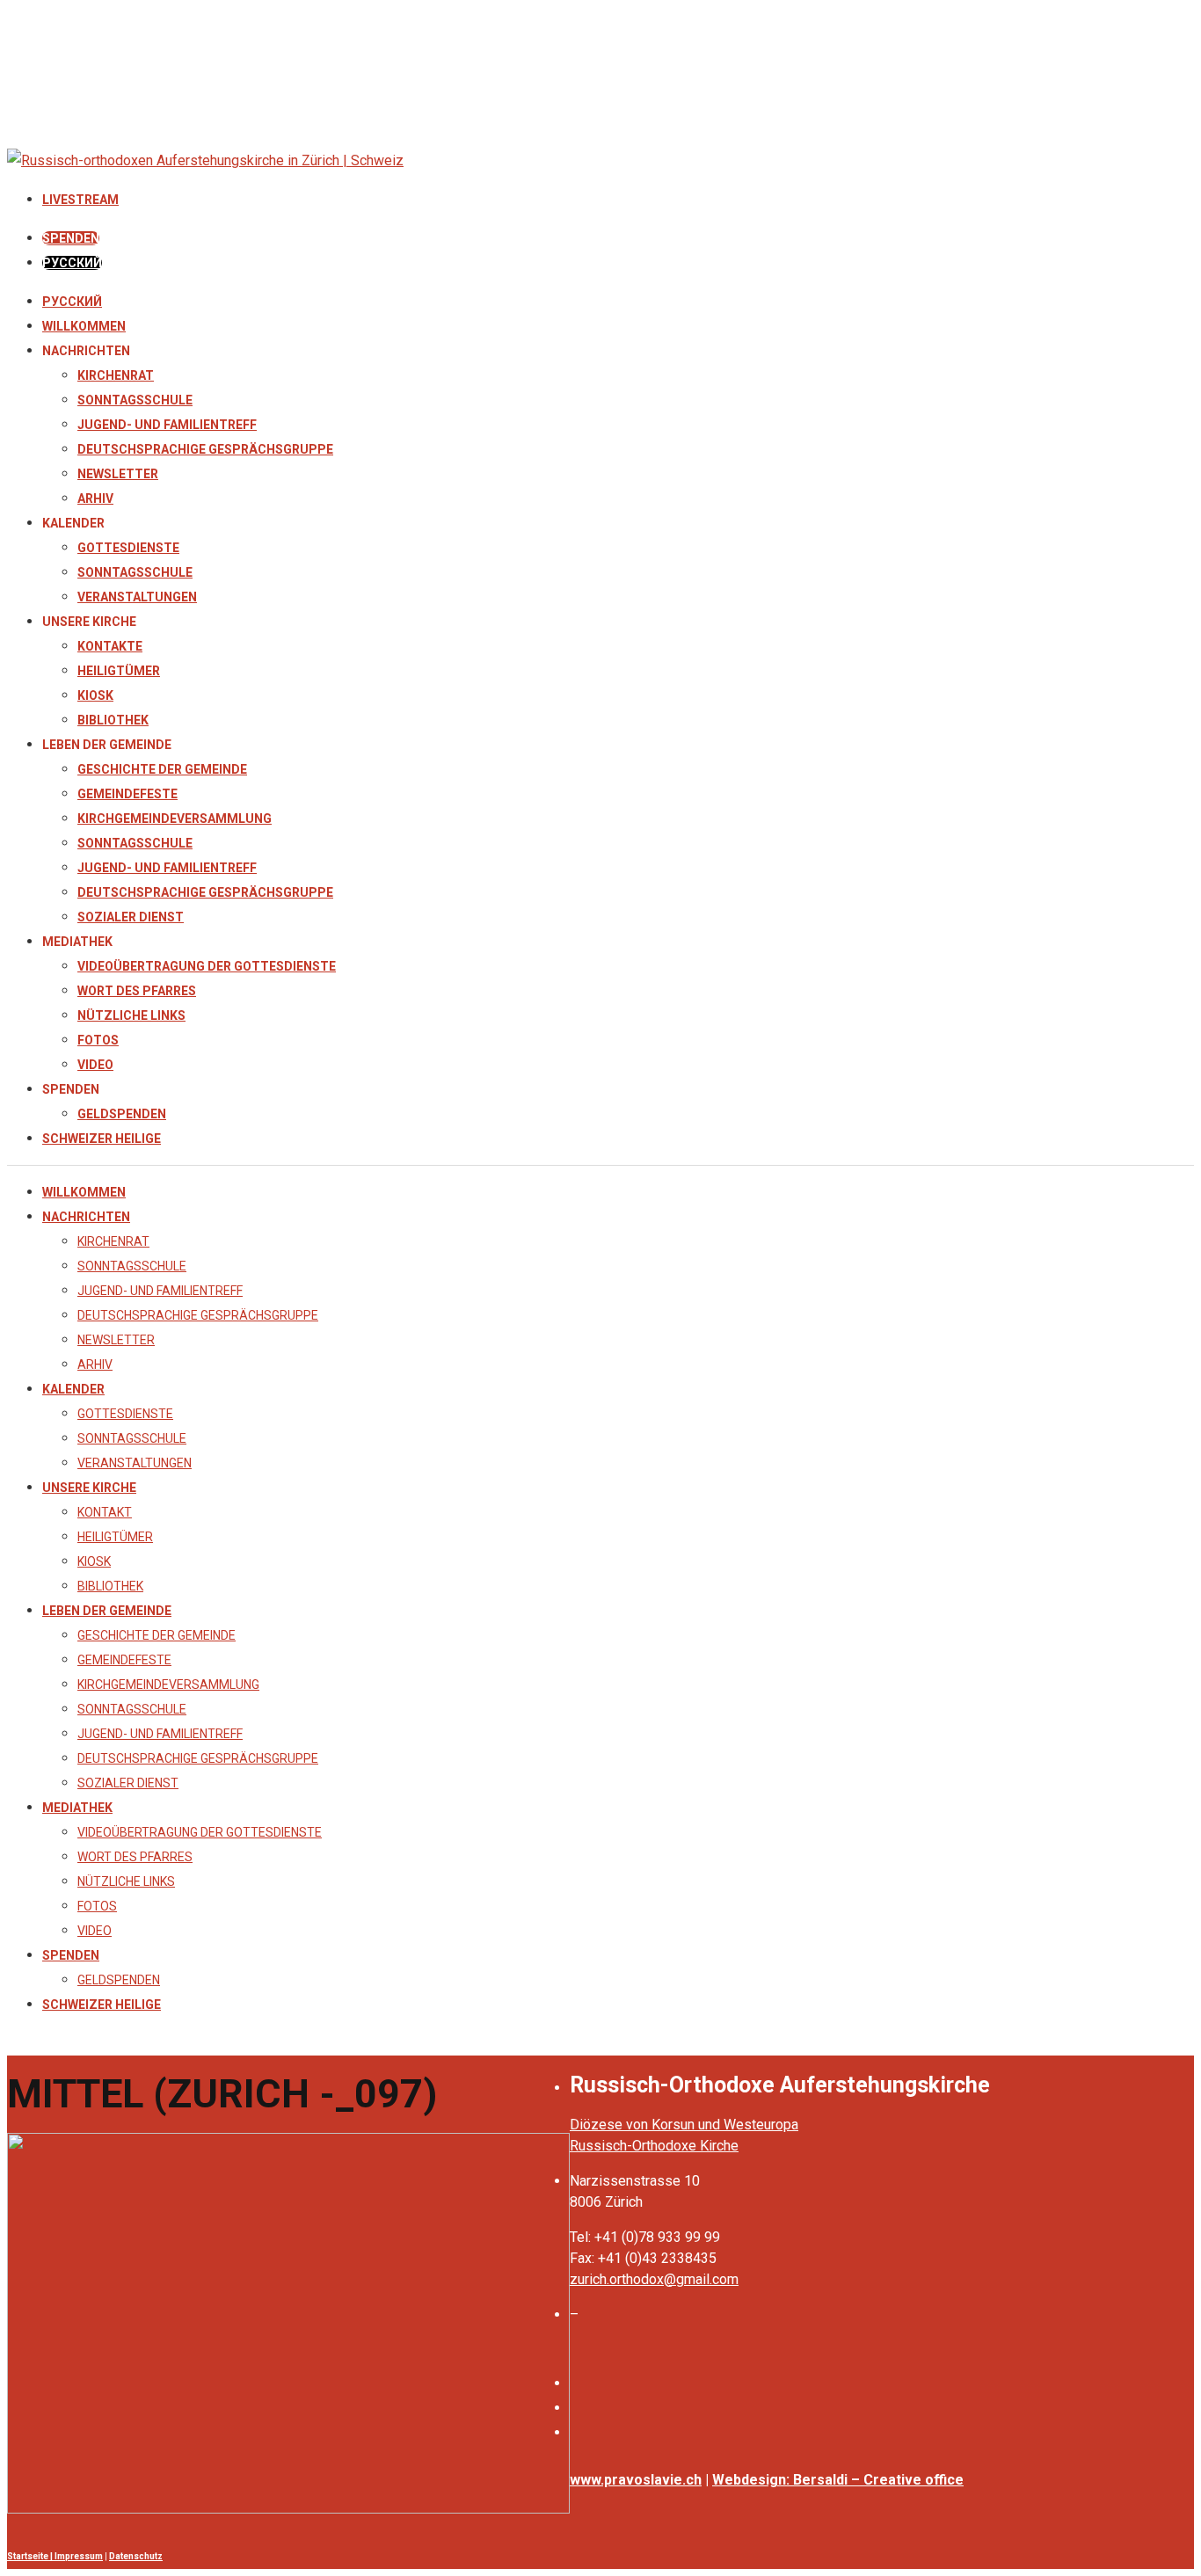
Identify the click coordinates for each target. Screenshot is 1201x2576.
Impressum (79, 2556)
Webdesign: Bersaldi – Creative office (838, 2480)
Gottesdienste (128, 548)
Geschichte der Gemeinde (162, 769)
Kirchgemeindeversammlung (175, 819)
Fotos (98, 1040)
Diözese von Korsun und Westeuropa (684, 2125)
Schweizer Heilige (102, 1139)
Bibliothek (113, 720)
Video (95, 1065)
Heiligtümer (119, 671)
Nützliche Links (131, 1015)
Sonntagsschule (135, 400)
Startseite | (31, 2556)
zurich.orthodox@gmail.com (654, 2279)
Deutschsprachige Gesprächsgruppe (205, 449)
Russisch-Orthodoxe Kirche (654, 2146)
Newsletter (118, 474)
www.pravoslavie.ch (636, 2480)
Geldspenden (122, 1114)
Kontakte (110, 646)
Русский (72, 302)
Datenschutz (136, 2556)
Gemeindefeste (127, 794)
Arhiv (95, 498)
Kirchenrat (116, 375)
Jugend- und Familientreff (167, 425)
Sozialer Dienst (131, 917)
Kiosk (95, 695)
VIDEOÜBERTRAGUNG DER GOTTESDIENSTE (207, 966)
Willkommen (84, 326)
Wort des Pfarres (137, 991)
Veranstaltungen (137, 597)
